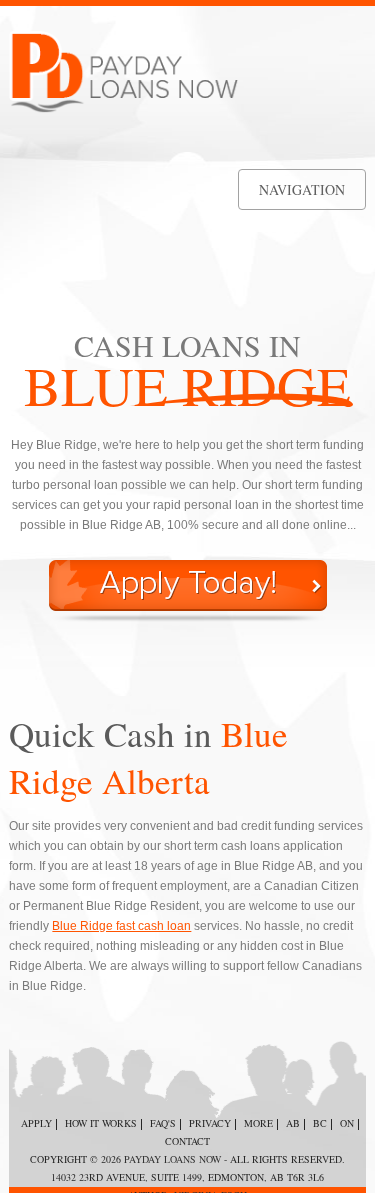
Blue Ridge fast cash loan (121, 926)
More (258, 1123)
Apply (36, 1123)
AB (293, 1123)
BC (320, 1123)
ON (347, 1123)
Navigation (302, 189)
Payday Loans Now (172, 1159)
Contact (187, 1141)
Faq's (163, 1123)
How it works (101, 1123)
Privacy (210, 1123)
